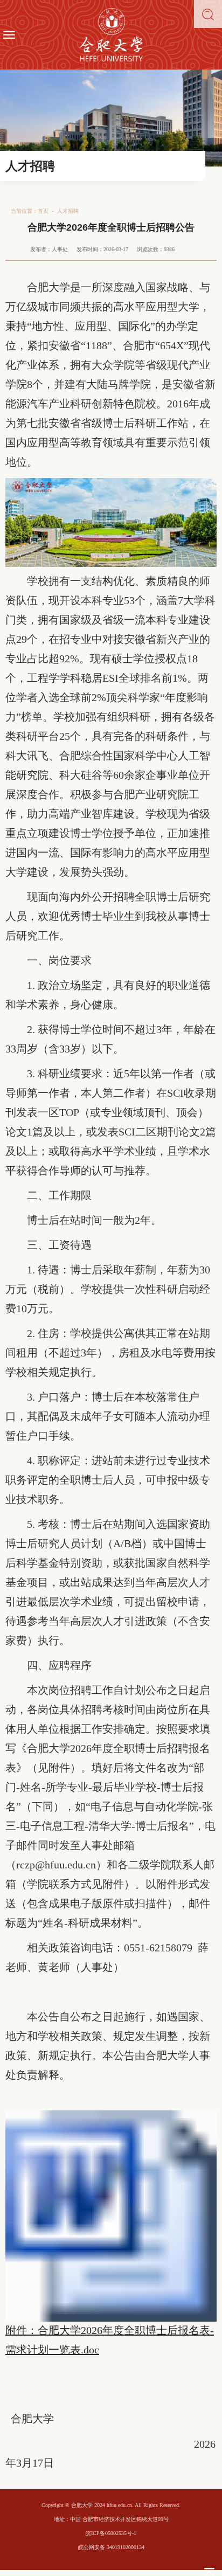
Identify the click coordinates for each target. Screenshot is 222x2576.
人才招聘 (68, 211)
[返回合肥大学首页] (111, 35)
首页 (43, 211)
